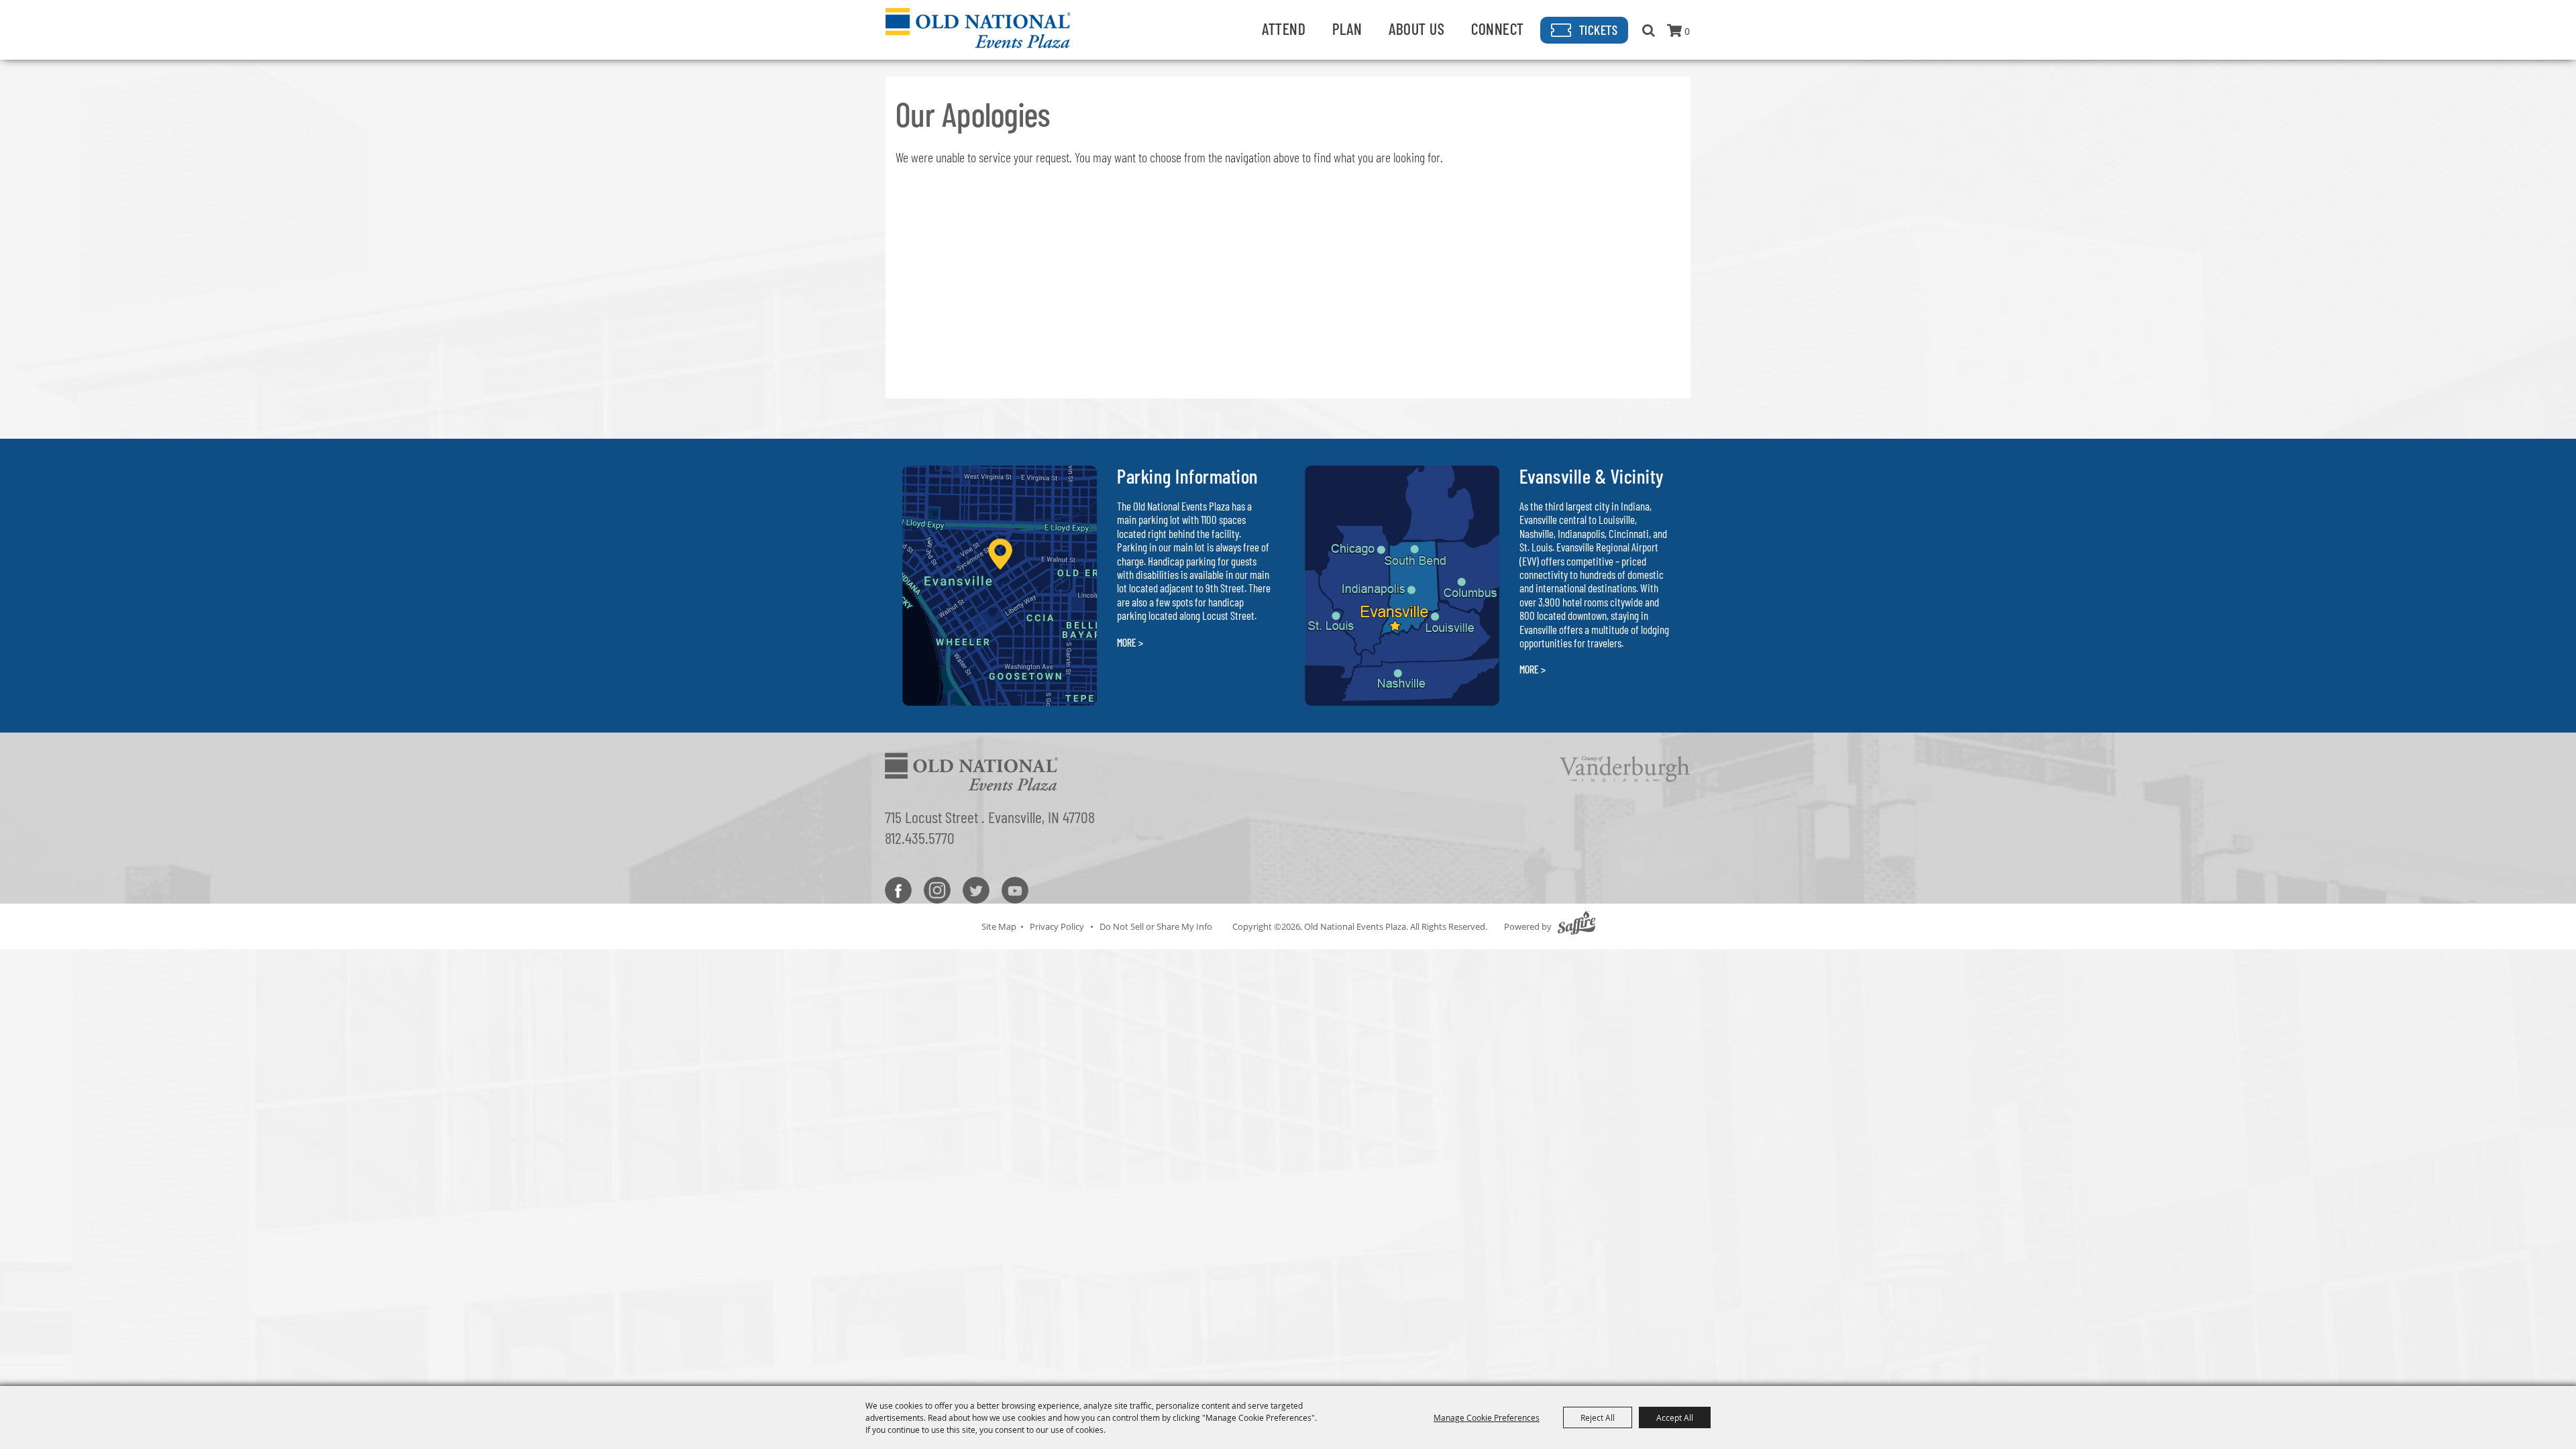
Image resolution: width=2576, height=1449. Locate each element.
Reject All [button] (1598, 1417)
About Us (1416, 29)
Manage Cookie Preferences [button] (1487, 1417)
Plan (1347, 29)
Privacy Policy (1057, 926)
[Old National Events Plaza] (978, 28)
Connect (1498, 29)
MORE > (1130, 642)
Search (1649, 30)
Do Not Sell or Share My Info (1156, 926)
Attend (1284, 29)
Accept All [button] (1675, 1417)
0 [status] (1687, 31)
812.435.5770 (920, 838)
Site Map (999, 926)
